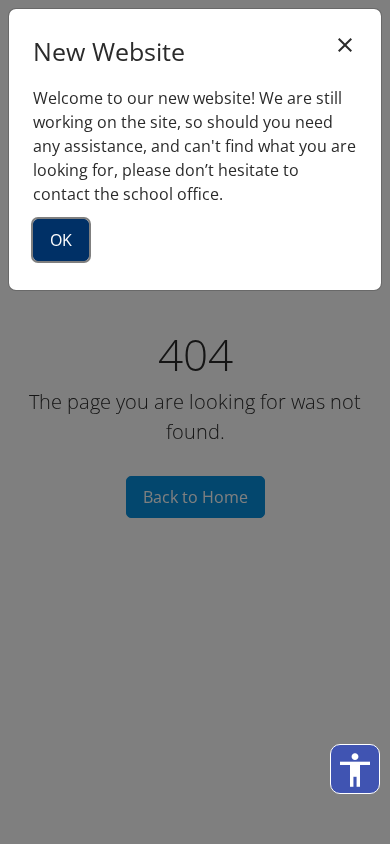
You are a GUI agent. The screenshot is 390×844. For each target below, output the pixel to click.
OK (61, 240)
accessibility (355, 770)
